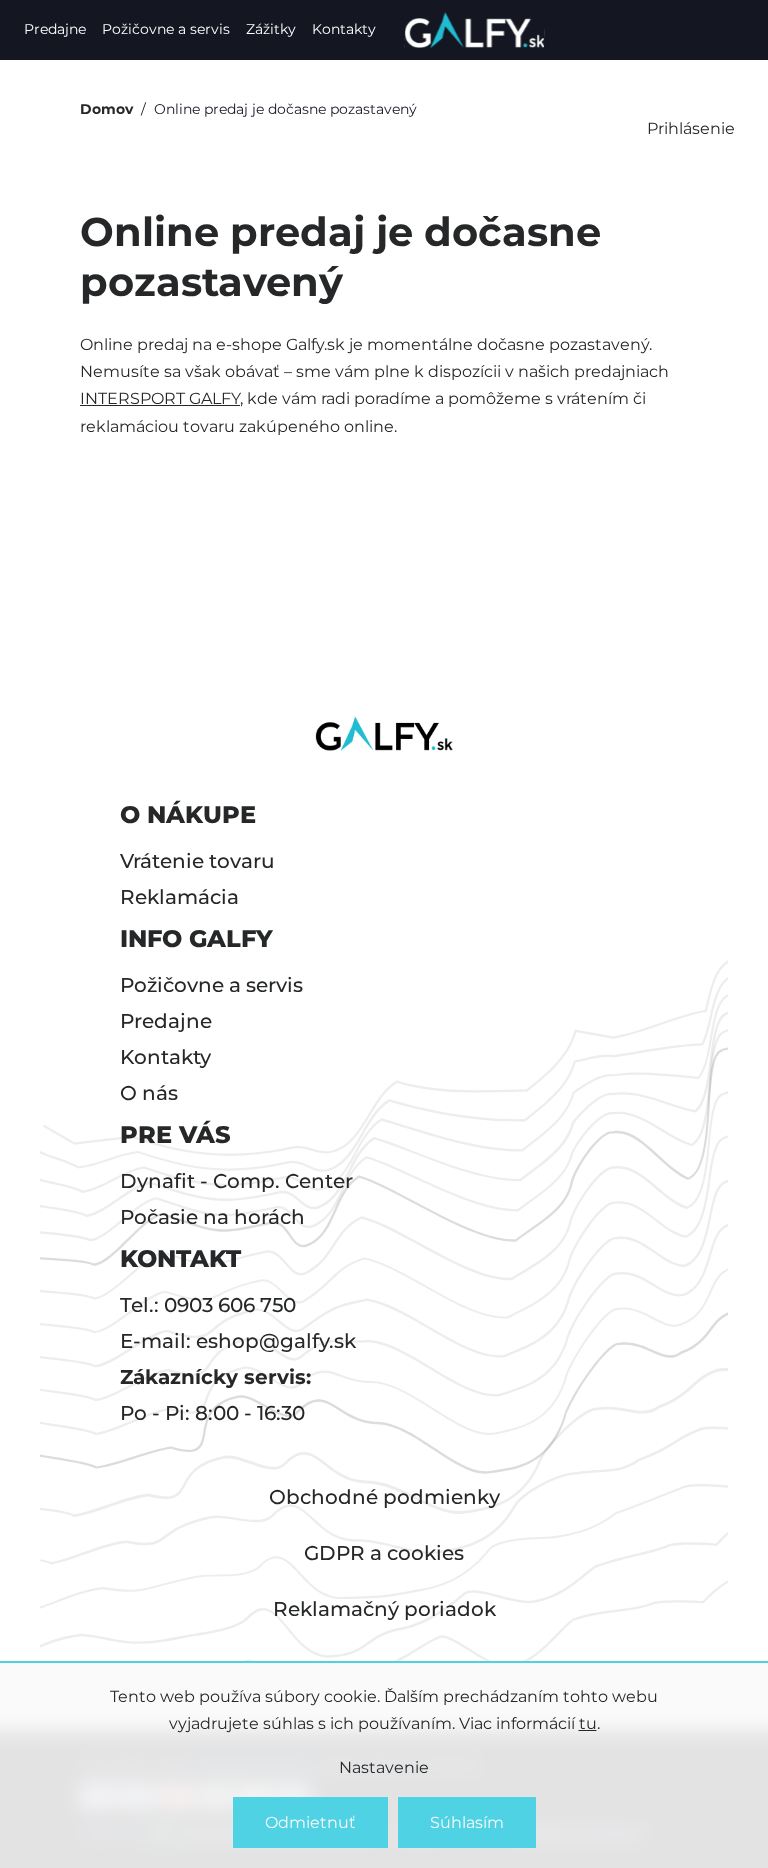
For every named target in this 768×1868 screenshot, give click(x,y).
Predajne (55, 29)
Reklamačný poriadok (384, 1609)
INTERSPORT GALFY (160, 398)
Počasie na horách (212, 1217)
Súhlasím (467, 1822)
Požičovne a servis (166, 29)
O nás (149, 1093)
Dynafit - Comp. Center (236, 1181)
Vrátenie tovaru (197, 861)
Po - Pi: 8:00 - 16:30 (212, 1413)
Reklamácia (179, 897)
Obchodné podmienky (384, 1497)
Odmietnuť (310, 1822)
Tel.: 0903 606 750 (208, 1305)
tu (588, 1723)
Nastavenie (384, 1767)
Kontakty (344, 29)
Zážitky (271, 29)
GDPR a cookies (384, 1553)
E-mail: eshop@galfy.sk (238, 1341)
